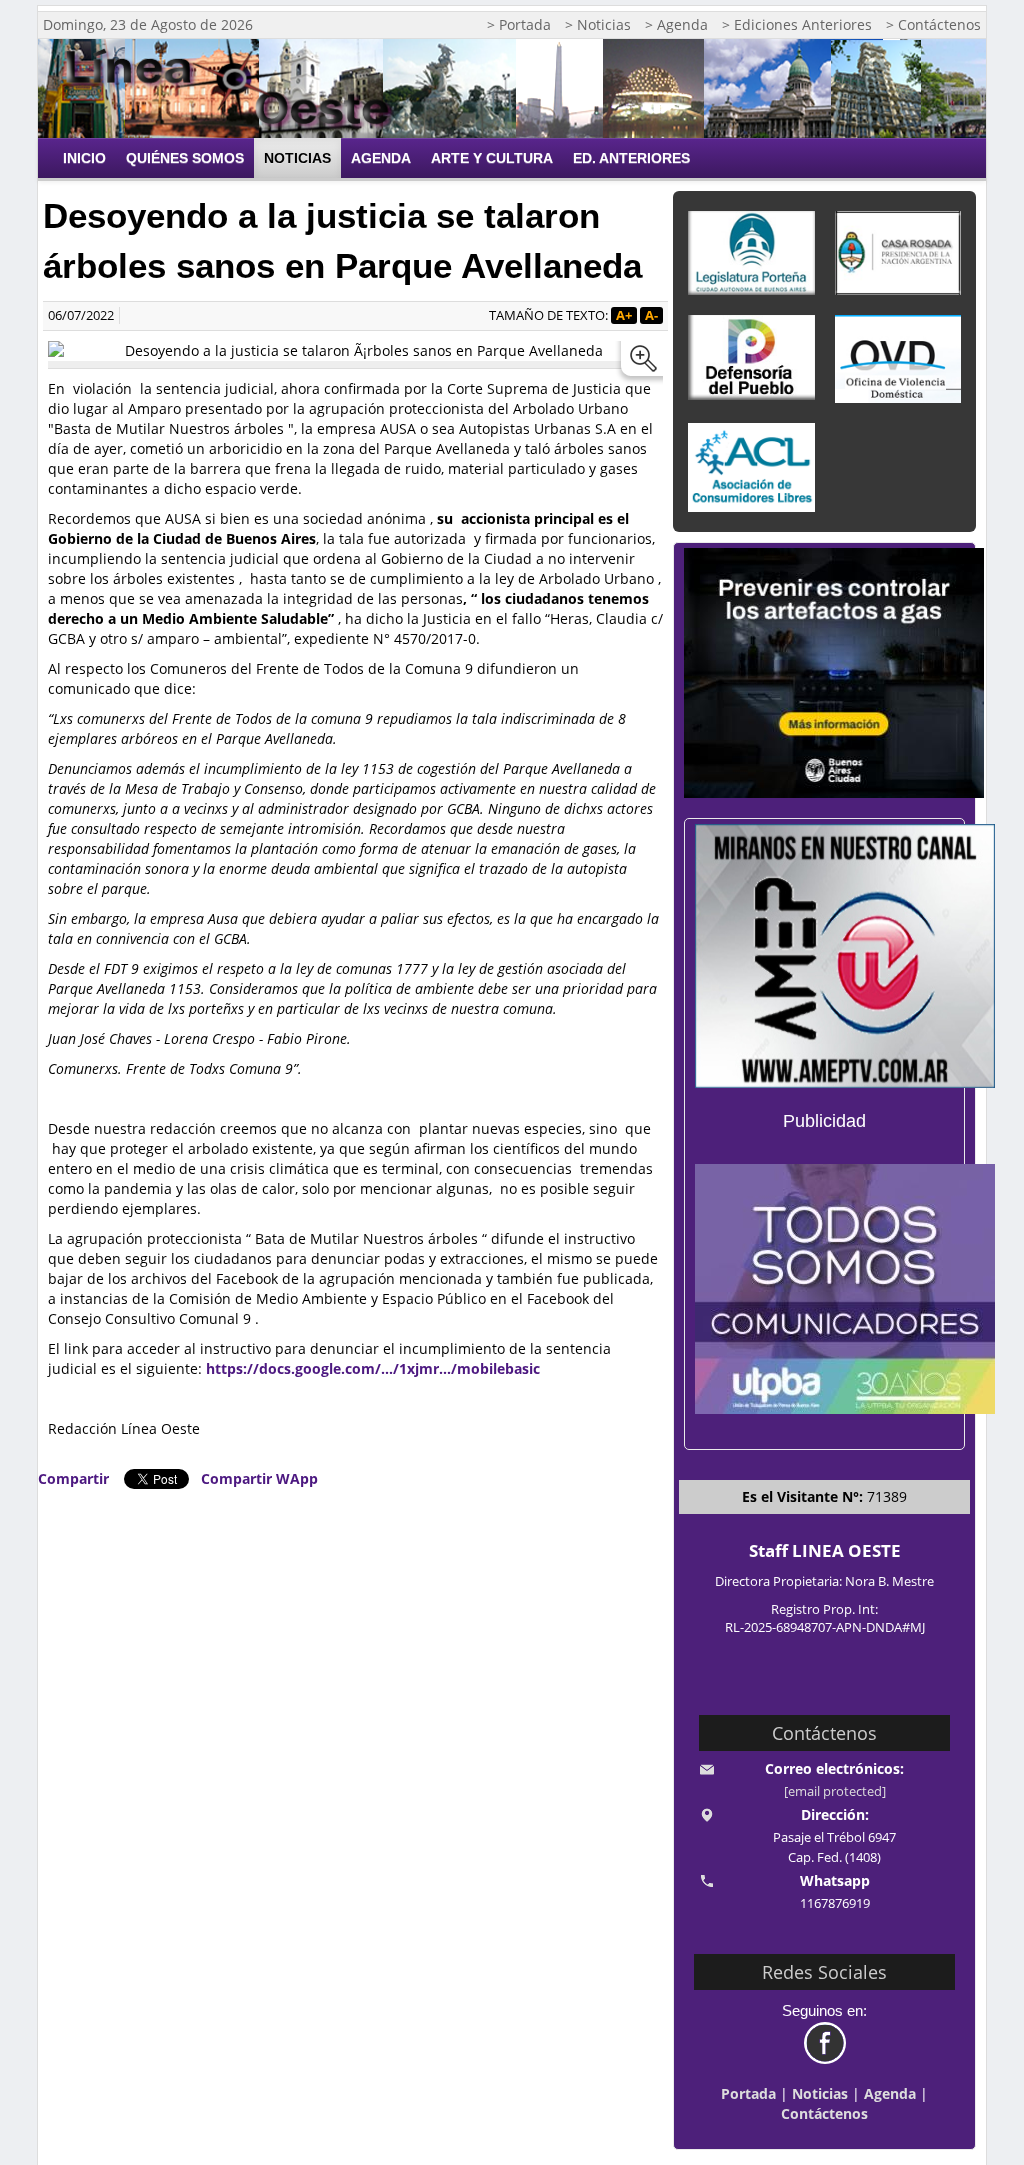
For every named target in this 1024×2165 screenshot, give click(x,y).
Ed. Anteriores (631, 158)
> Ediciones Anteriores (797, 24)
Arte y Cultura (492, 158)
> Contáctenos (933, 24)
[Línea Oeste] (235, 88)
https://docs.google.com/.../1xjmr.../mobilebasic (373, 1368)
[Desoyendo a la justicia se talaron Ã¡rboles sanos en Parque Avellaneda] (639, 363)
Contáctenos (824, 2113)
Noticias (297, 158)
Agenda (381, 158)
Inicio (84, 158)
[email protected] (835, 1791)
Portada (748, 2093)
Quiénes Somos (185, 158)
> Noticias (598, 24)
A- (651, 315)
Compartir (73, 1478)
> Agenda (676, 24)
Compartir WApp (259, 1478)
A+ (624, 315)
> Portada (519, 24)
